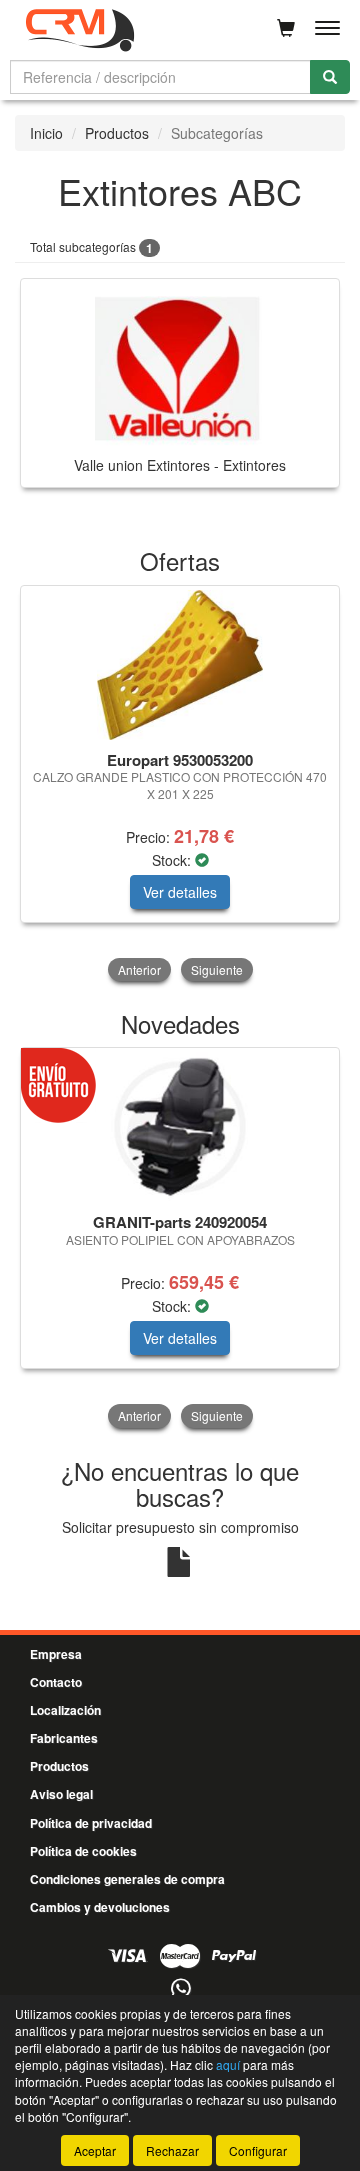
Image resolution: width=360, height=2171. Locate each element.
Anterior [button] (139, 969)
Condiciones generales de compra (127, 1879)
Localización (65, 1710)
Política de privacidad (91, 1823)
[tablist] (180, 785)
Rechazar (172, 2150)
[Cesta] (286, 28)
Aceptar (95, 2150)
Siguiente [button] (217, 969)
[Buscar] (330, 77)
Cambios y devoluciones (100, 1907)
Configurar (258, 2150)
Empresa (56, 1654)
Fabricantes (64, 1738)
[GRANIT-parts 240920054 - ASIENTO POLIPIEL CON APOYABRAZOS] (180, 1127)
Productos (117, 133)
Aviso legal (61, 1794)
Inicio (46, 133)
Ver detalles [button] (180, 892)
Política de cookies (83, 1851)
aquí (228, 2064)
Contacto (56, 1682)
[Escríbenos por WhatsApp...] (180, 1989)
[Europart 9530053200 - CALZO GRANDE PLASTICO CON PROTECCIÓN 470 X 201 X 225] (180, 665)
